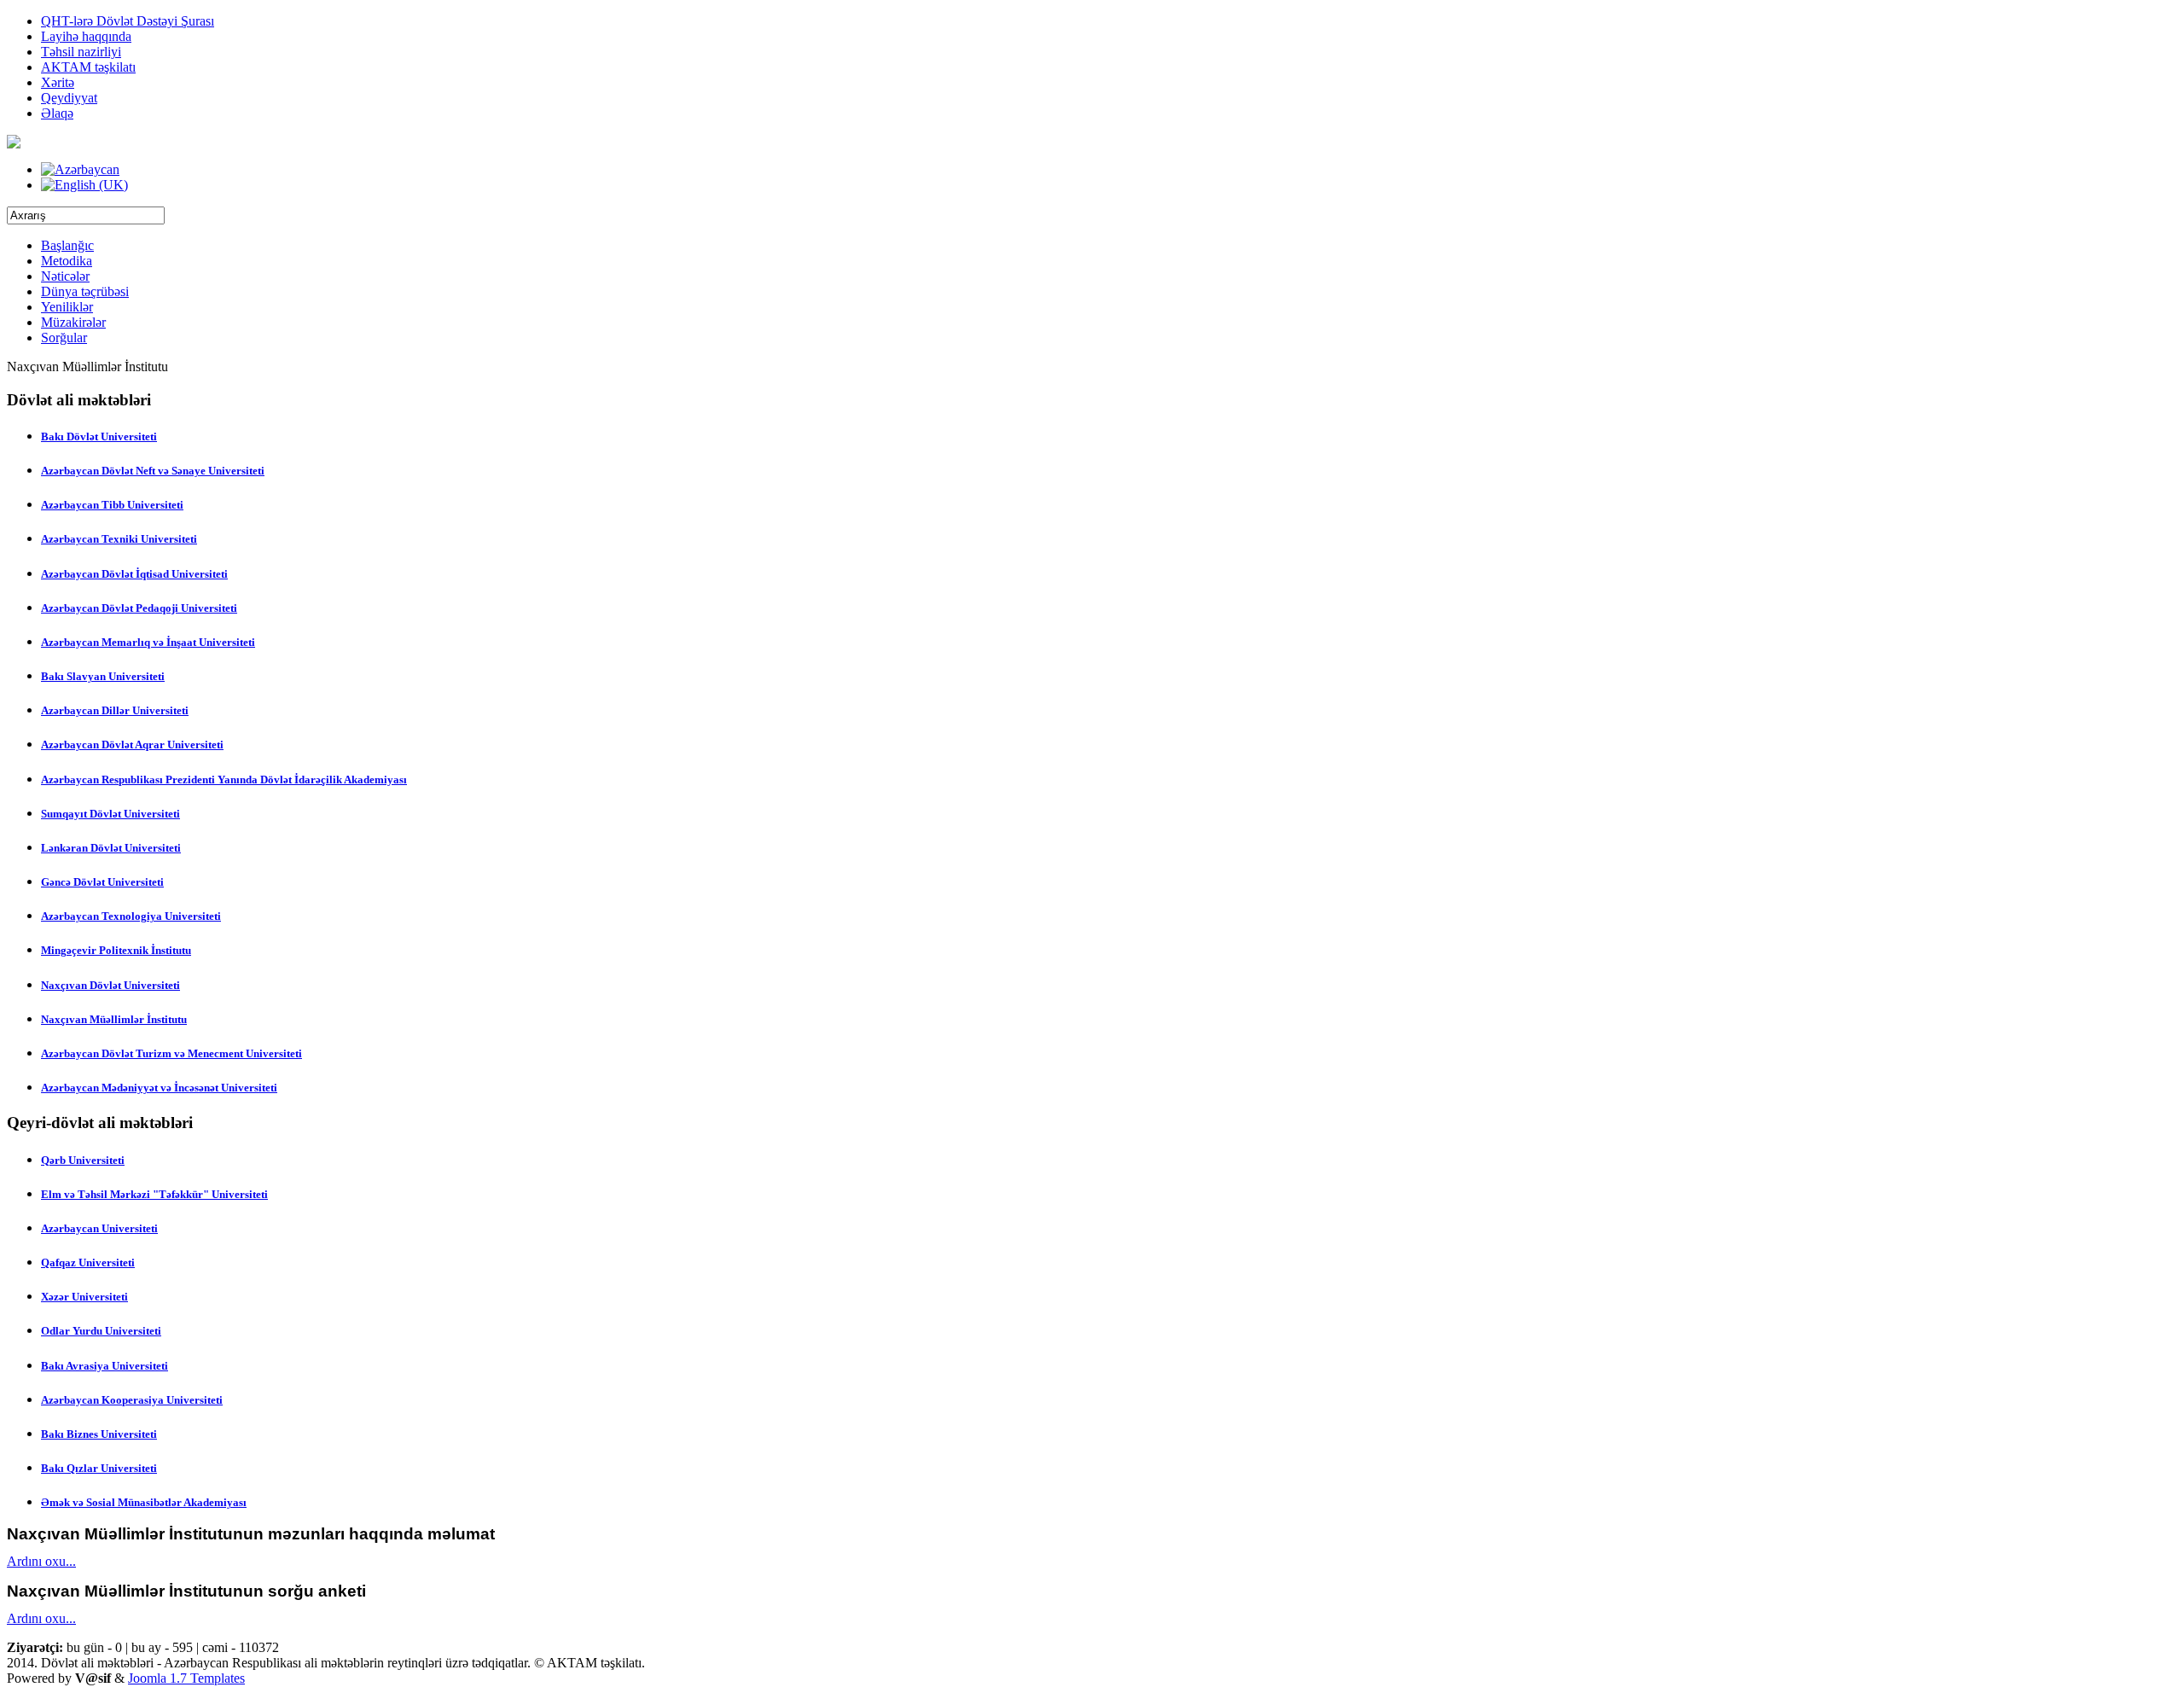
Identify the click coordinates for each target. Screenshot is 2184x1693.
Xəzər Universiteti (84, 1297)
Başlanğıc (67, 245)
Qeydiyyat (69, 98)
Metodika (67, 261)
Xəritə (58, 82)
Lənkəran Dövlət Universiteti (111, 848)
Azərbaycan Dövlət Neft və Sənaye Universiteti (153, 471)
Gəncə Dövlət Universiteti (102, 882)
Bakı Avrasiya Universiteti (105, 1366)
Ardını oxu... (41, 1561)
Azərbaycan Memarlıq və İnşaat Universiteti (148, 642)
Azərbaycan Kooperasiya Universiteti (132, 1400)
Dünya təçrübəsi (85, 291)
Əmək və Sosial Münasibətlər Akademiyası (144, 1502)
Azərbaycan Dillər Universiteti (115, 710)
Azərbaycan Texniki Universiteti (119, 539)
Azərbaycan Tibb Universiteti (112, 505)
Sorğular (64, 337)
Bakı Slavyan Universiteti (103, 676)
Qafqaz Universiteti (88, 1262)
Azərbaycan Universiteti (99, 1228)
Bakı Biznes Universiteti (99, 1434)
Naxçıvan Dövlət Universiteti (110, 985)
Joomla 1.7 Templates (186, 1678)
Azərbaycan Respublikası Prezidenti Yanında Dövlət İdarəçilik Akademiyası (224, 780)
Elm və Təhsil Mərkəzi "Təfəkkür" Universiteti (154, 1194)
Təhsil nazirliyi (81, 52)
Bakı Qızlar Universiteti (99, 1468)
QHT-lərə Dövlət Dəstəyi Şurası (128, 21)
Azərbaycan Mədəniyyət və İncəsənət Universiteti (159, 1088)
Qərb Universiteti (83, 1160)
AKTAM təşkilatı (88, 67)
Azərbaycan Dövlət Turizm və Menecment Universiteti (171, 1053)
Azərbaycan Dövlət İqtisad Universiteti (134, 574)
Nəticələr (65, 276)
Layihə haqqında (86, 36)
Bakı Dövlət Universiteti (99, 436)
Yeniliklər (67, 307)
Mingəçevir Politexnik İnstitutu (116, 950)
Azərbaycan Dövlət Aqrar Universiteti (132, 745)
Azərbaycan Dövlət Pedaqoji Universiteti (139, 608)
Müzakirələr (73, 322)
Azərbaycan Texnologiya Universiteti (131, 916)
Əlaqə (57, 113)
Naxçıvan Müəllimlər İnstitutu (114, 1019)
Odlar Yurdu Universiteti (101, 1331)
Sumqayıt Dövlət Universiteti (110, 814)
